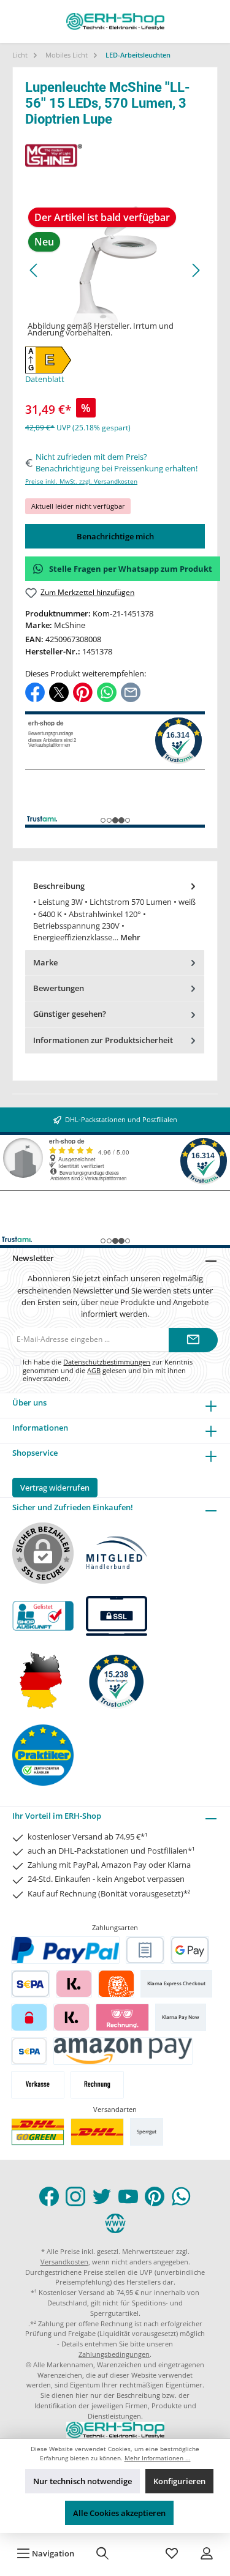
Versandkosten (64, 2262)
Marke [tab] (45, 962)
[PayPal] (66, 1950)
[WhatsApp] (181, 2196)
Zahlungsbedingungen (114, 2354)
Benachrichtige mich (115, 536)
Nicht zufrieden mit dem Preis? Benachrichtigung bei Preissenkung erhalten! (117, 462)
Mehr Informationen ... (158, 2458)
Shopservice (35, 1453)
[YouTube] (128, 2196)
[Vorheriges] (34, 270)
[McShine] (115, 155)
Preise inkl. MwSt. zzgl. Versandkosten (81, 481)
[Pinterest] (155, 2196)
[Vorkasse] (38, 2085)
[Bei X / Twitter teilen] (59, 692)
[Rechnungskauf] (145, 1950)
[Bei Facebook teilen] (35, 692)
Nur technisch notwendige (82, 2481)
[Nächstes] (196, 270)
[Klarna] (74, 1984)
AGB (94, 1370)
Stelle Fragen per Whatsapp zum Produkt (131, 569)
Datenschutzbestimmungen (107, 1362)
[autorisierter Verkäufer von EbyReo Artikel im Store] (117, 1680)
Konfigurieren (179, 2481)
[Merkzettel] (172, 2553)
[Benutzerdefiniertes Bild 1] (38, 2132)
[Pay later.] (71, 2017)
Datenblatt (45, 379)
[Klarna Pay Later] (122, 2017)
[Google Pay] (190, 1950)
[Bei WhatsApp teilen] (107, 692)
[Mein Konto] (207, 2553)
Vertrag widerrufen (55, 1488)
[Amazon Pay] (123, 2051)
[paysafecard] (29, 2017)
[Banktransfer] (29, 2051)
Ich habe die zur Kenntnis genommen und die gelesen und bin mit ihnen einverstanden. (108, 1370)
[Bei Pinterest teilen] (83, 692)
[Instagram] (75, 2196)
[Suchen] (102, 2553)
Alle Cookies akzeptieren (119, 2513)
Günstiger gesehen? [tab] (70, 1014)
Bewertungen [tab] (59, 988)
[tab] (115, 912)
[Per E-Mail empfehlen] (131, 692)
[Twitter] (102, 2196)
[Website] (115, 2223)
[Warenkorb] (137, 2553)
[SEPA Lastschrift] (30, 1984)
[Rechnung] (97, 2085)
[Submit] (193, 1340)
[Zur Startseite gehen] (115, 21)
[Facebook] (49, 2196)
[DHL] (97, 2132)
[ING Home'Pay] (116, 1984)
